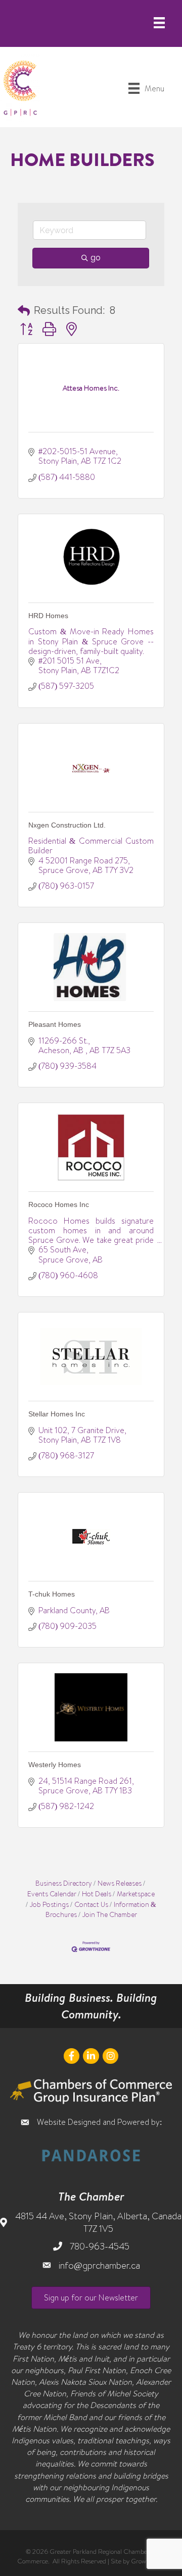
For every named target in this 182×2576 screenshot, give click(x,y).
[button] (24, 310)
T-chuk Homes (52, 1594)
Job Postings (49, 1904)
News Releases (120, 1883)
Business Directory (64, 1883)
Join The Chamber (110, 1914)
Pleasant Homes (55, 1024)
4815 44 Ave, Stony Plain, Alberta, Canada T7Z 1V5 (98, 2222)
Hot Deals (97, 1894)
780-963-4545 (100, 2246)
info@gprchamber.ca (99, 2265)
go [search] (96, 258)
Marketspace (136, 1894)
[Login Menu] (159, 23)
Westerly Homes (55, 1765)
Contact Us (91, 1904)
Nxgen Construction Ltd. (67, 825)
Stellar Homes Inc (57, 1414)
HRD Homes (48, 616)
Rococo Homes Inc (59, 1204)
